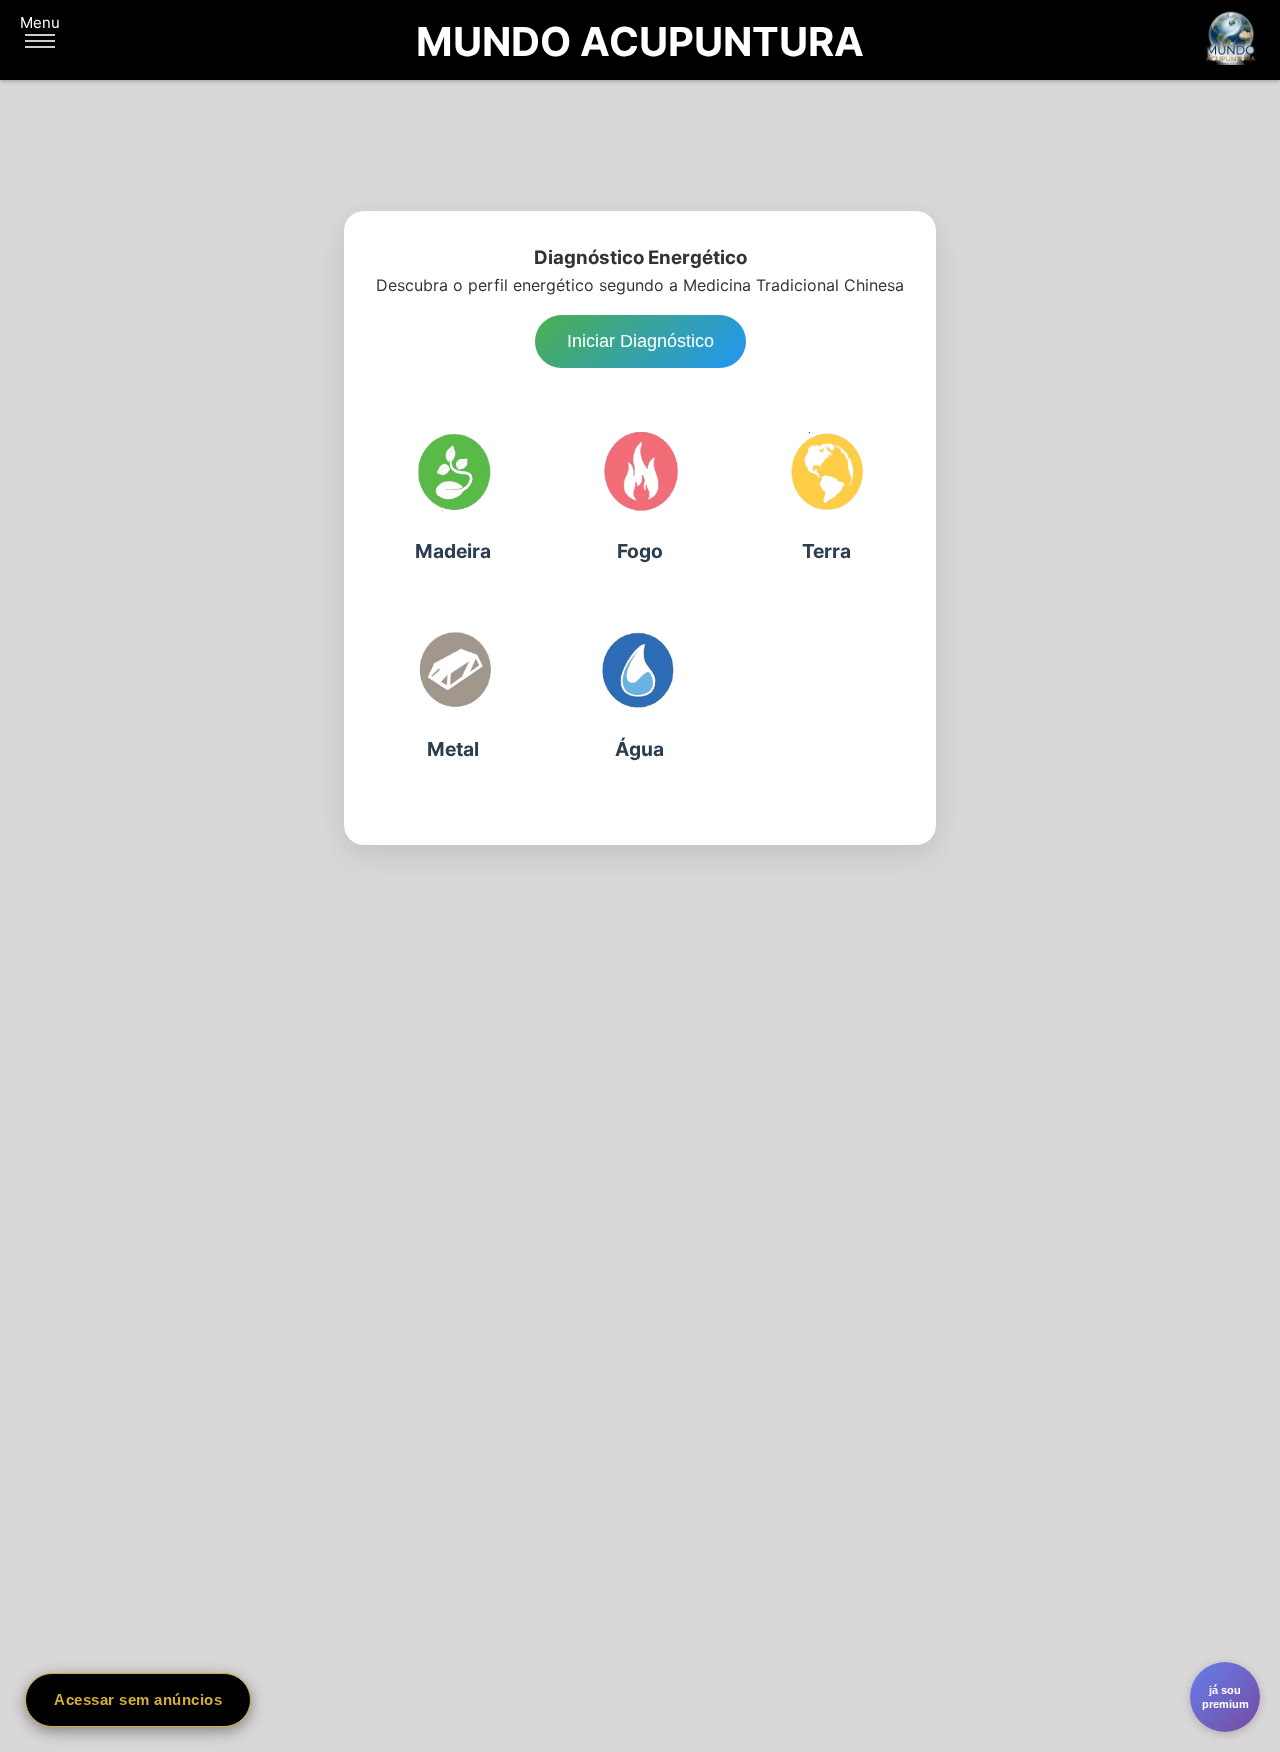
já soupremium (1225, 1697)
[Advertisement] (640, 1059)
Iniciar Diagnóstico (640, 341)
